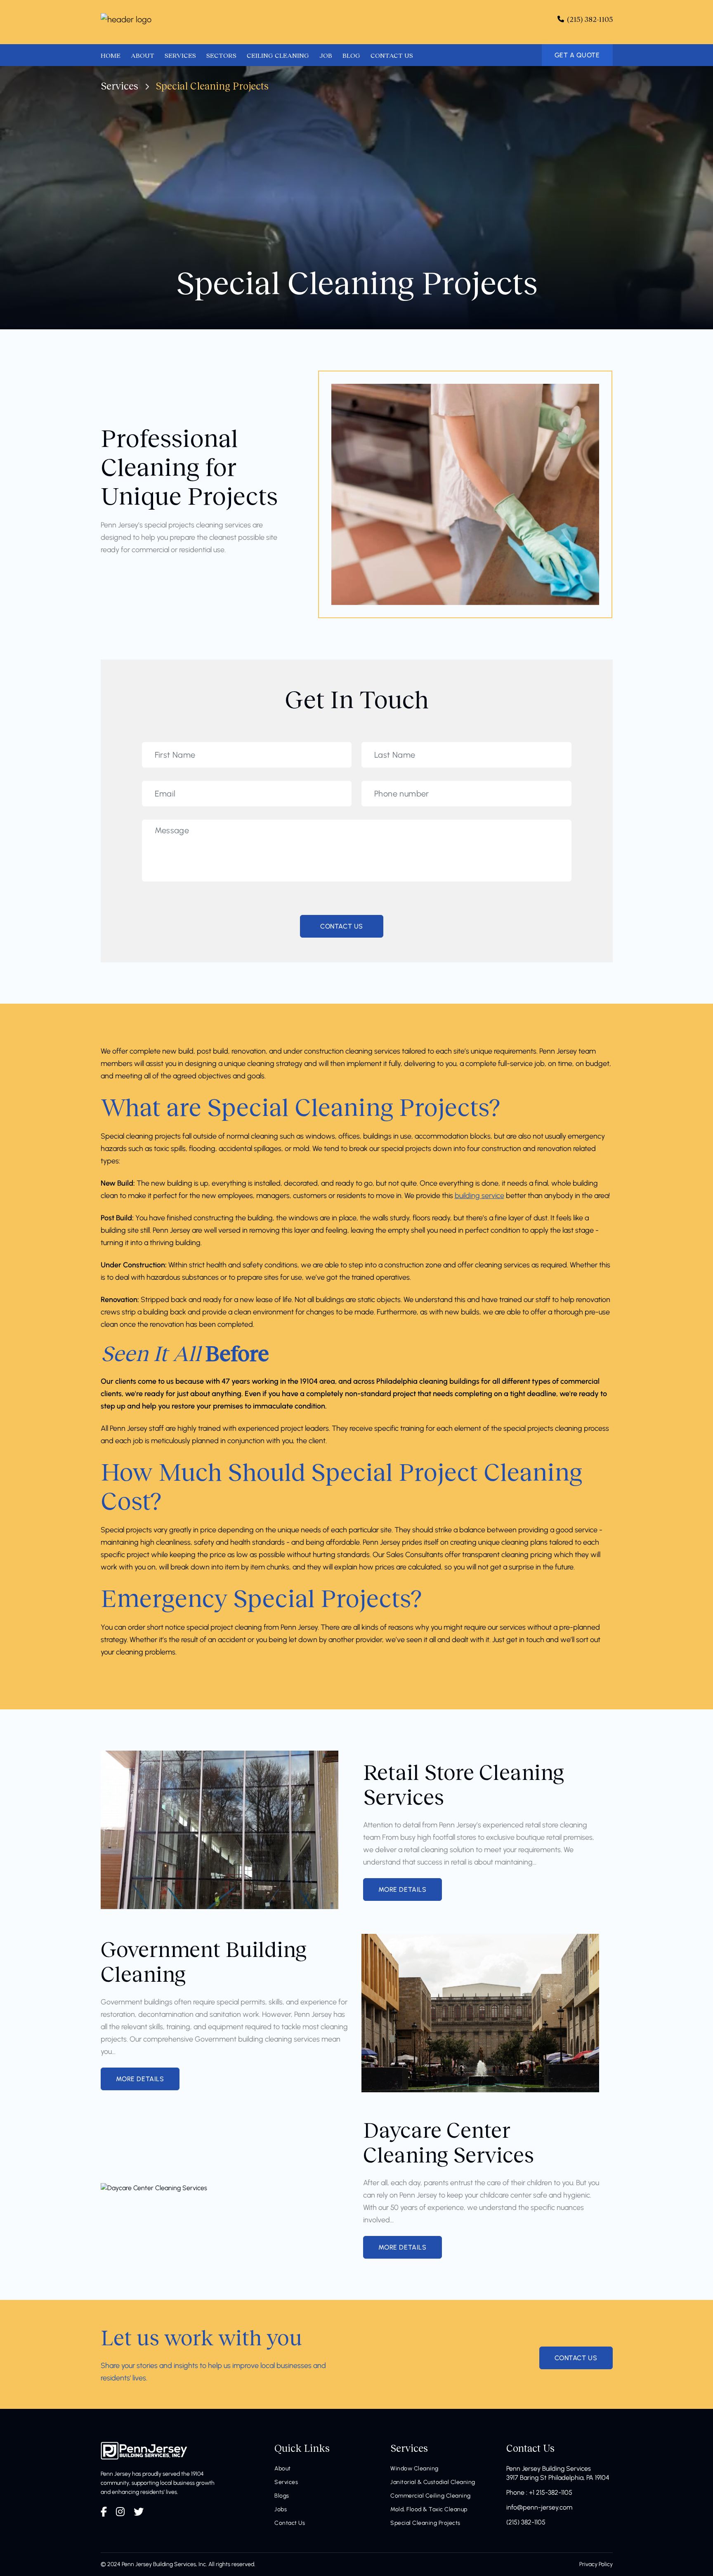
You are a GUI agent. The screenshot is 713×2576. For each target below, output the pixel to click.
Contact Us (290, 2523)
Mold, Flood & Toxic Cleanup (429, 2509)
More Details (403, 1889)
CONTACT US (392, 55)
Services (119, 86)
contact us (576, 2358)
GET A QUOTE (577, 55)
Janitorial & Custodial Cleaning (433, 2482)
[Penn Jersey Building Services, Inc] (126, 19)
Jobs (281, 2509)
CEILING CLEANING (278, 55)
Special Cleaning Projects (425, 2523)
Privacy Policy (596, 2564)
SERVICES (180, 55)
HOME (111, 55)
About (283, 2468)
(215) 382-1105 (526, 2522)
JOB (326, 55)
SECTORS (221, 55)
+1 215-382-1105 (551, 2492)
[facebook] (104, 2512)
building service (479, 1196)
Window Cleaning (414, 2468)
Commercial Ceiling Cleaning (431, 2496)
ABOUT (143, 55)
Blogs (282, 2496)
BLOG (351, 55)
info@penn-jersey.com (539, 2507)
